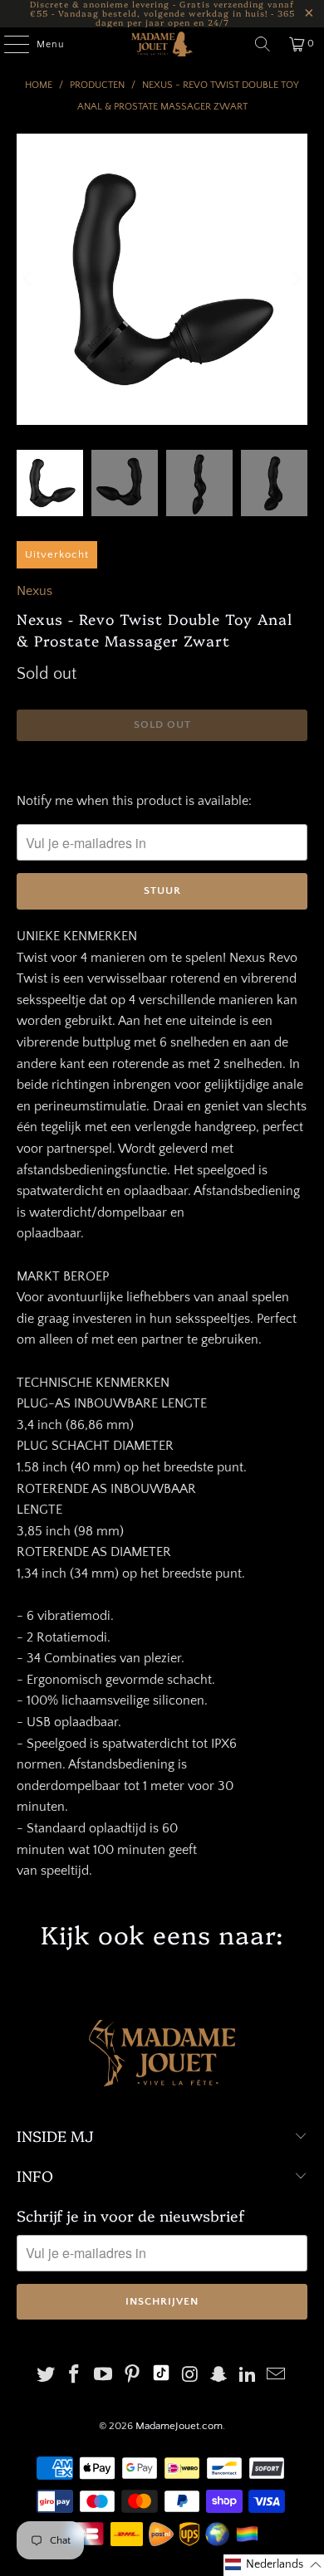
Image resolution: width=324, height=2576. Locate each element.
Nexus (34, 591)
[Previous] (29, 279)
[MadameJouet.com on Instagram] (190, 2376)
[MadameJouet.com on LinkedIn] (248, 2376)
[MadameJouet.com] (162, 44)
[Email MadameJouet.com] (277, 2376)
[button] (274, 2565)
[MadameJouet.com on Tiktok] (161, 2376)
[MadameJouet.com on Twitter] (46, 2376)
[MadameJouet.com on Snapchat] (219, 2376)
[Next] (295, 279)
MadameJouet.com (179, 2426)
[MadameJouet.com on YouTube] (104, 2376)
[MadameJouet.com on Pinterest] (132, 2376)
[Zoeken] (263, 44)
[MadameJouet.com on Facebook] (75, 2376)
